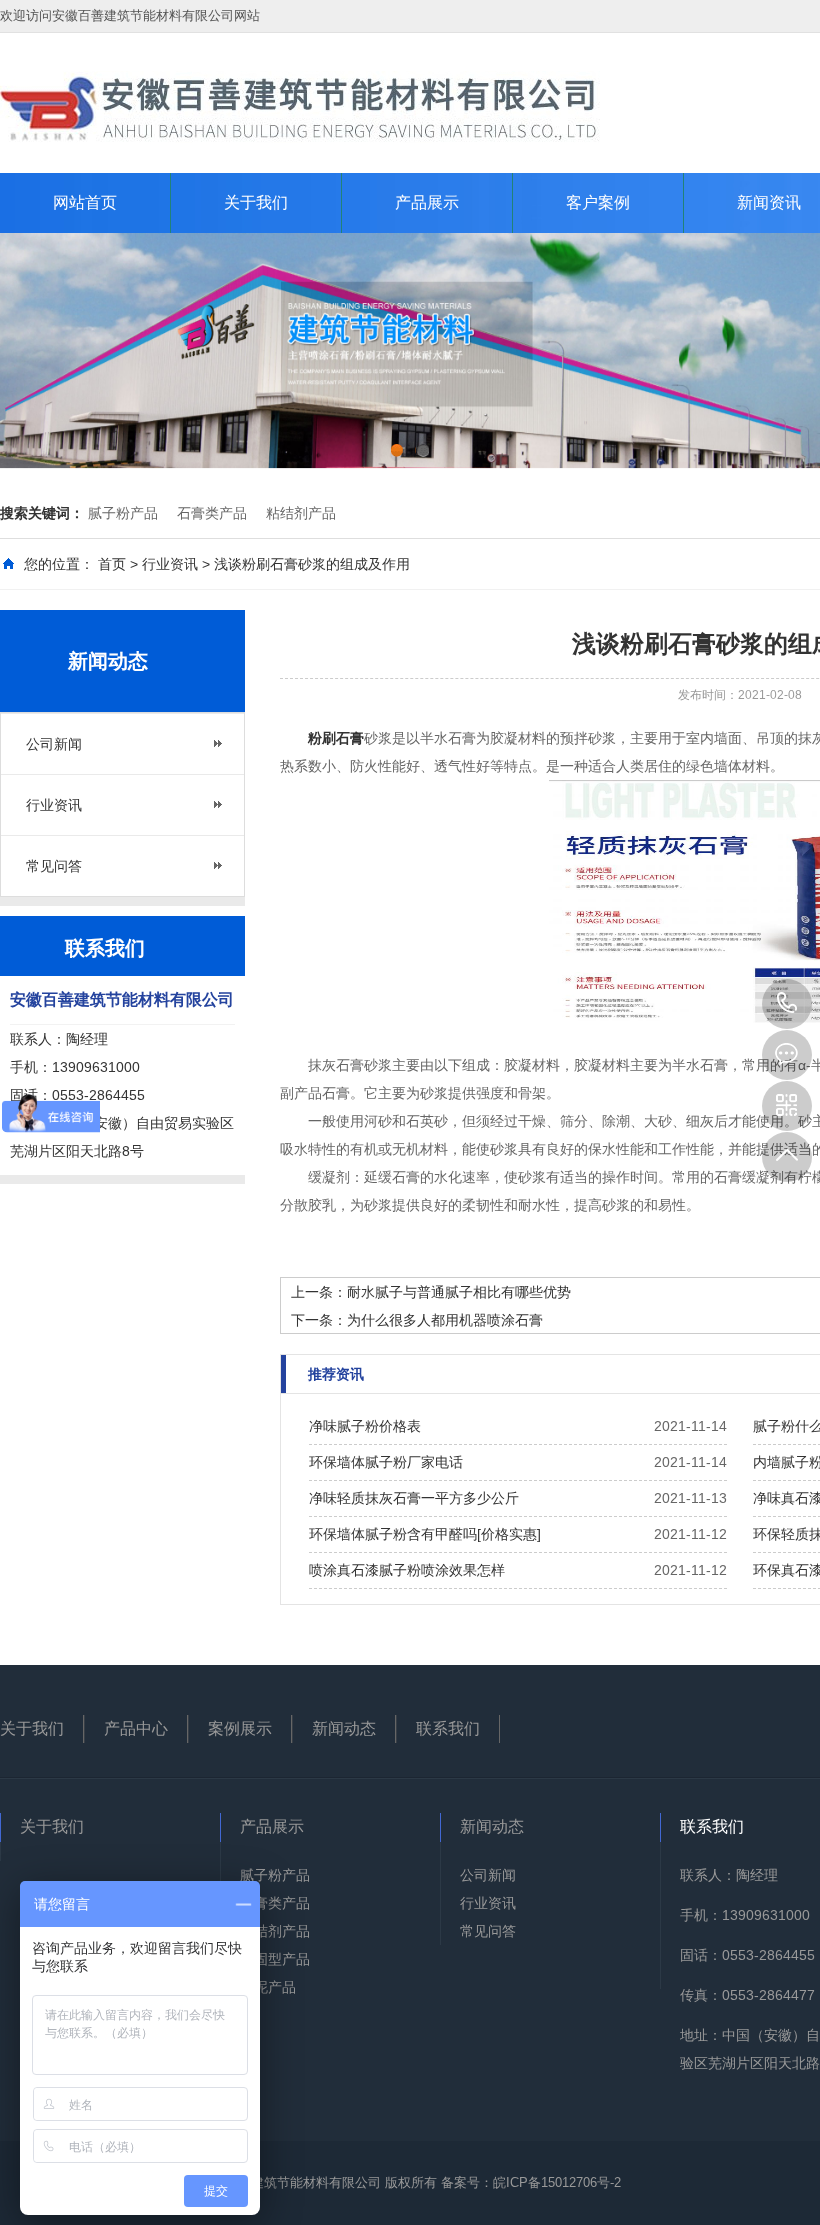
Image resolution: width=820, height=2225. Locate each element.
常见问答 (54, 866)
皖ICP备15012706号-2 (557, 2182)
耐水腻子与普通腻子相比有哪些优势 (459, 1292)
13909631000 (787, 1004)
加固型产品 (275, 1959)
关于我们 (256, 202)
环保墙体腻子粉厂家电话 (386, 1462)
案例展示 (240, 1728)
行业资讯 (170, 564)
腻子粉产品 (123, 513)
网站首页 (85, 202)
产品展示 (427, 202)
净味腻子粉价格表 (365, 1426)
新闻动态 (344, 1728)
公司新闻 (54, 744)
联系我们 (448, 1728)
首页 (112, 564)
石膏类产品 (212, 513)
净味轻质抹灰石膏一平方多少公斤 (414, 1498)
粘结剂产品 (301, 513)
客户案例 (598, 202)
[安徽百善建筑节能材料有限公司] (300, 107)
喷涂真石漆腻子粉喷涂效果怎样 (407, 1570)
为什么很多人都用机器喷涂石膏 (445, 1320)
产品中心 (136, 1728)
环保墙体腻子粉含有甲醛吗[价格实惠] (425, 1534)
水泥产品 (268, 1987)
